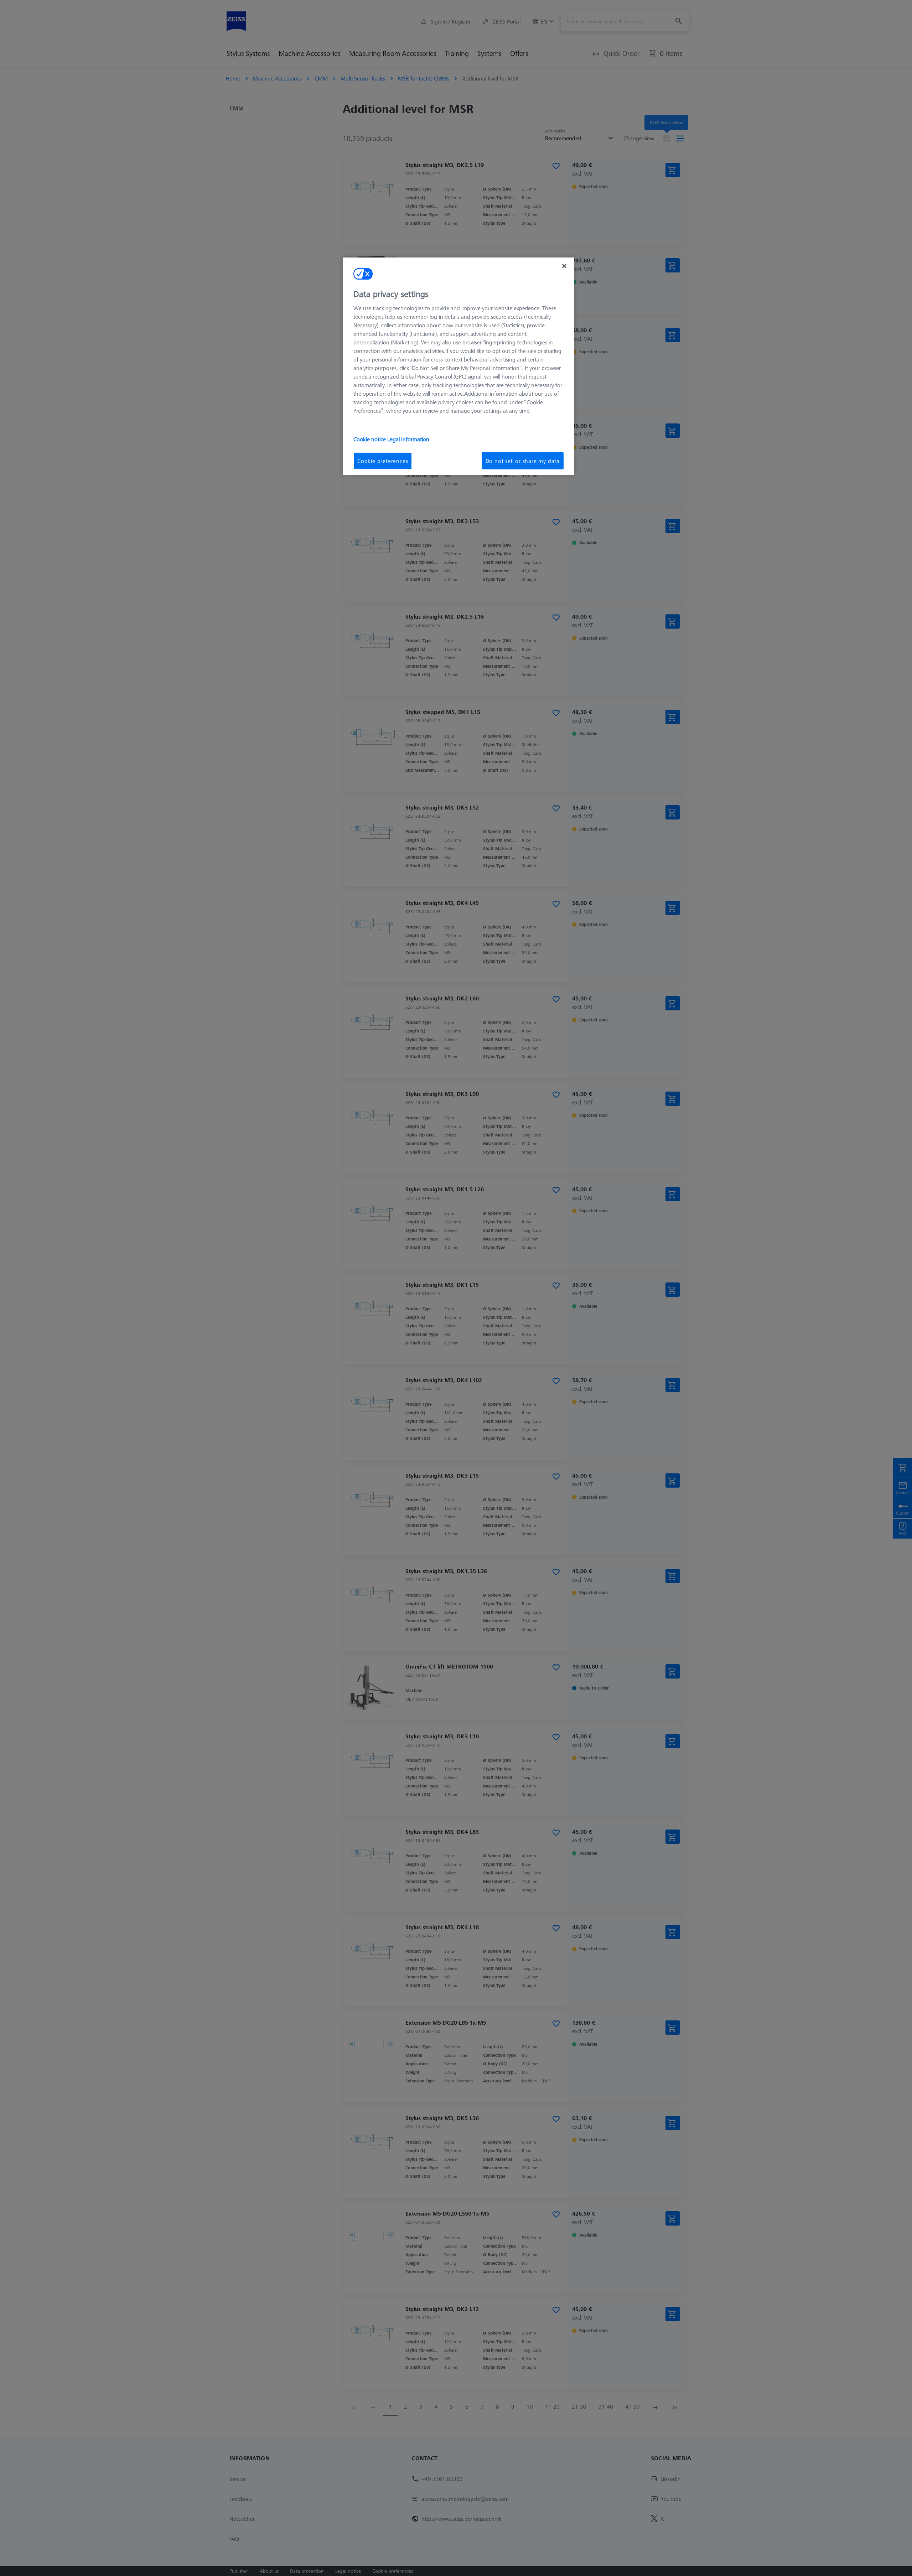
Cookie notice (370, 439)
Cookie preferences (383, 461)
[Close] (564, 266)
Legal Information (408, 439)
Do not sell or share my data (523, 461)
